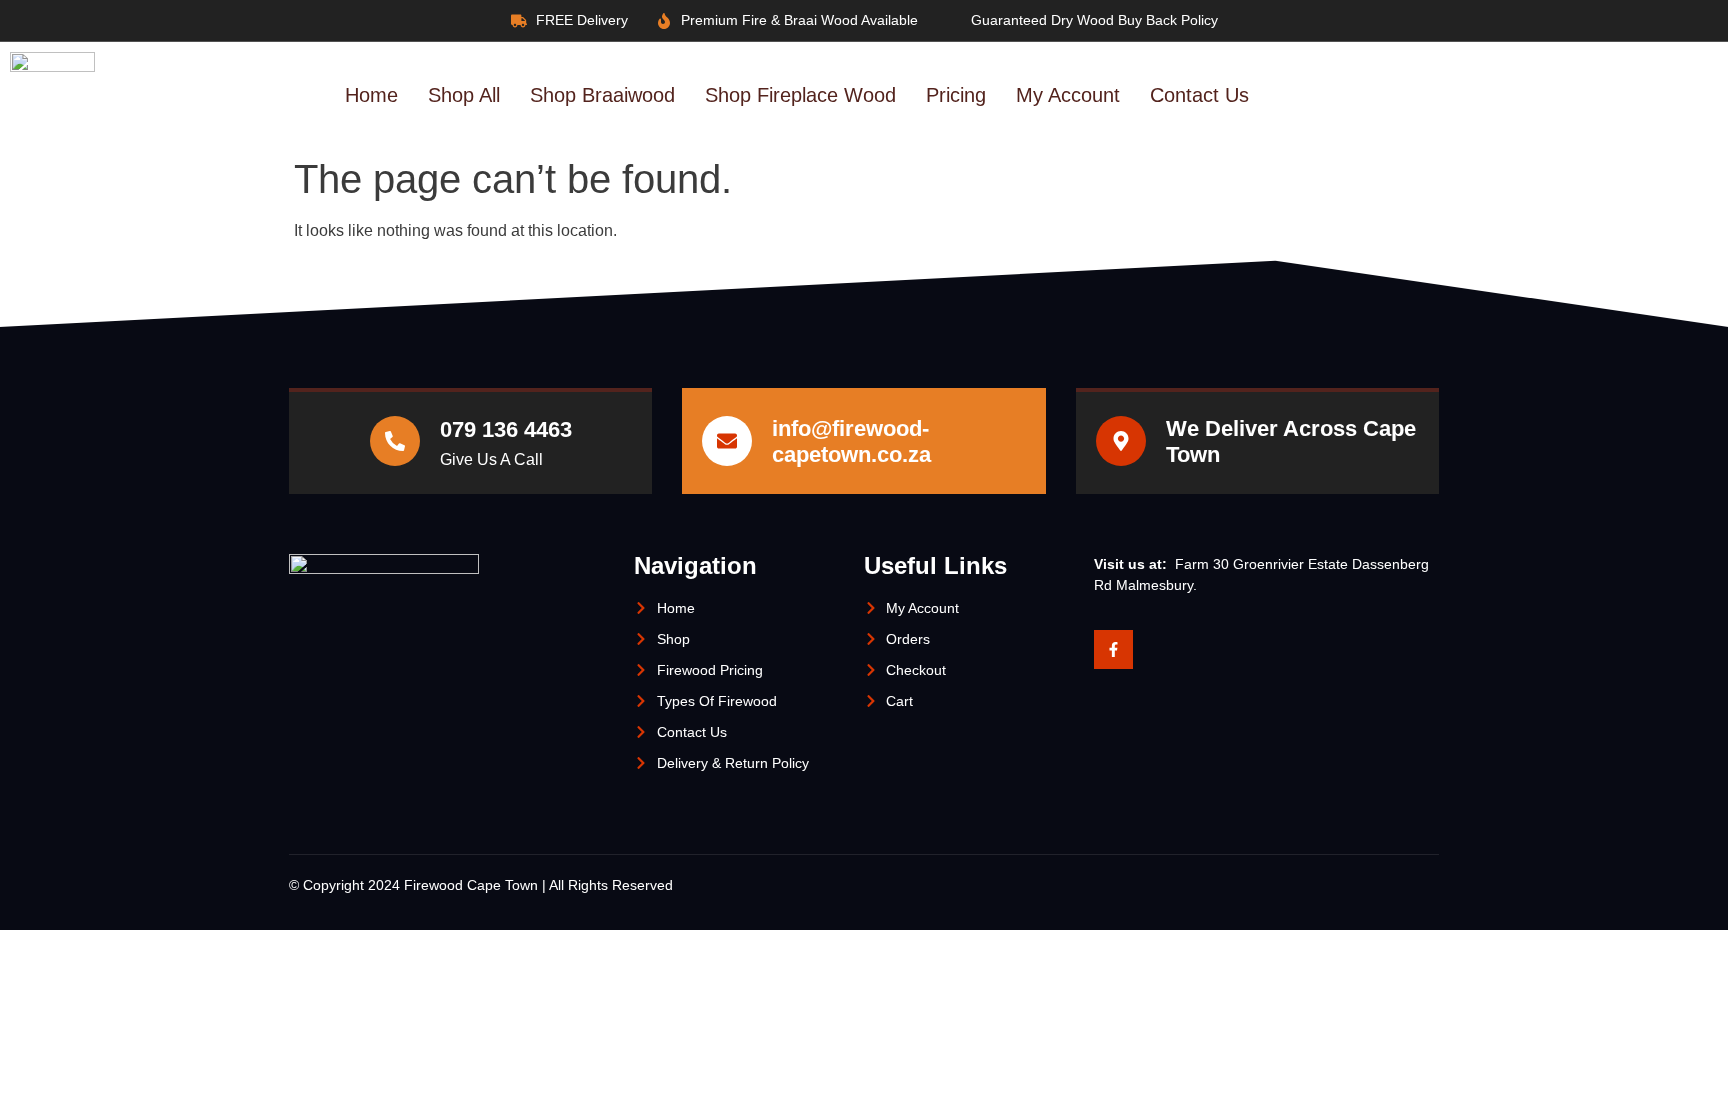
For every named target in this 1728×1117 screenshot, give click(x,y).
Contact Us (1199, 95)
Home (371, 95)
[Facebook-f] (1113, 649)
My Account (1068, 95)
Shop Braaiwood (602, 95)
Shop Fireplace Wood (800, 95)
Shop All (464, 95)
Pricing (956, 95)
